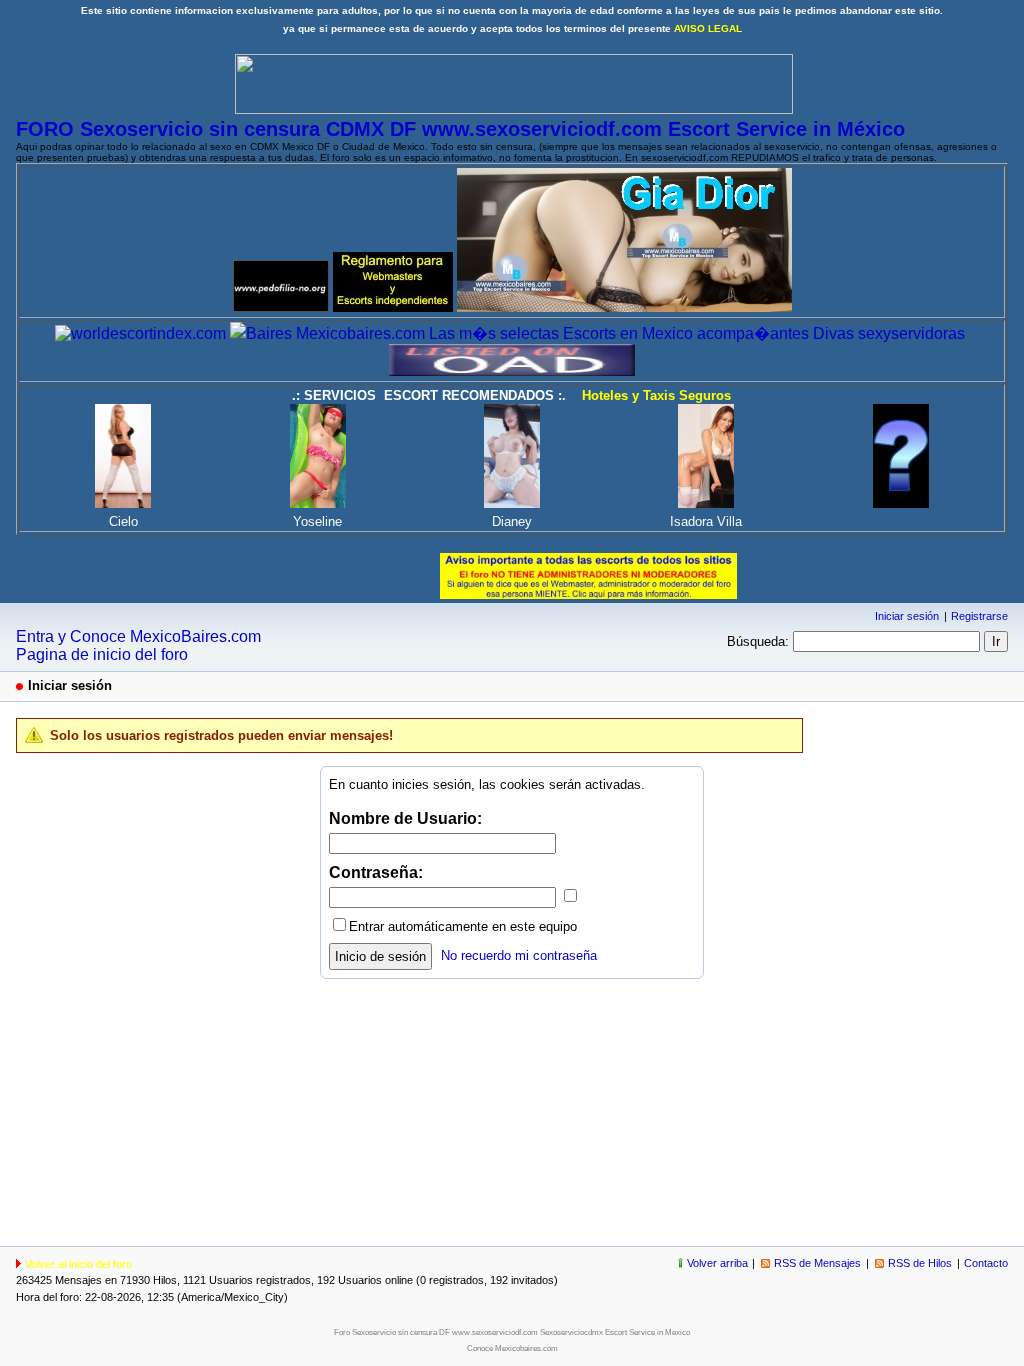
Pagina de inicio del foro (102, 654)
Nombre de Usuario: (405, 818)
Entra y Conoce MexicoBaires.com (138, 636)
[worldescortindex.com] (140, 333)
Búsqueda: (758, 641)
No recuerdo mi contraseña (519, 955)
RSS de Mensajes (817, 1263)
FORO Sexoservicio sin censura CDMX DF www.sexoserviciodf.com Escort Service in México (460, 129)
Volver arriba (717, 1263)
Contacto (986, 1263)
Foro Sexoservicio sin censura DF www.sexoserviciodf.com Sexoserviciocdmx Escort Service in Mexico (512, 1332)
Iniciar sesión (907, 616)
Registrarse (979, 616)
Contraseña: (376, 872)
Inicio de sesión (380, 956)
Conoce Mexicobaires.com (512, 1348)
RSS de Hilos (920, 1263)
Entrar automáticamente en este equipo (463, 926)
